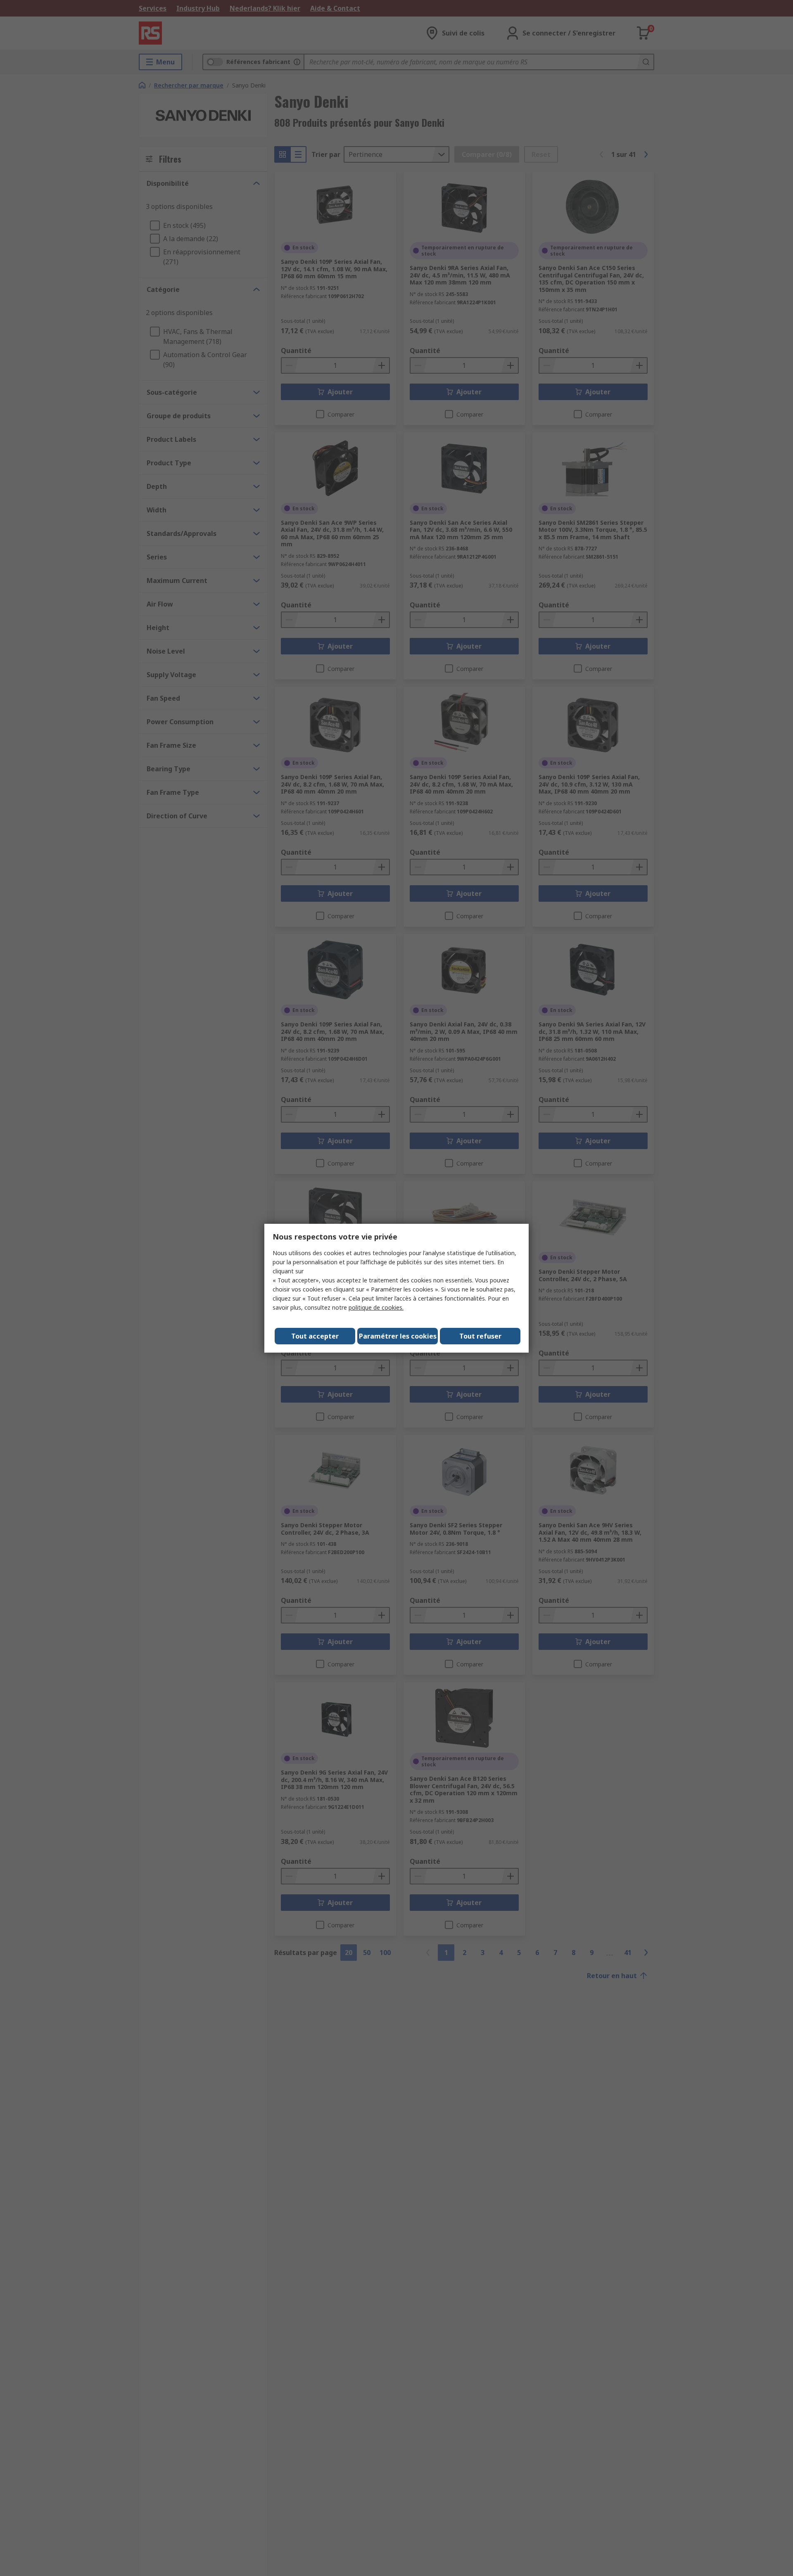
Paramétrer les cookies (398, 1336)
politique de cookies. (376, 1307)
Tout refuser (480, 1336)
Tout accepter (315, 1336)
